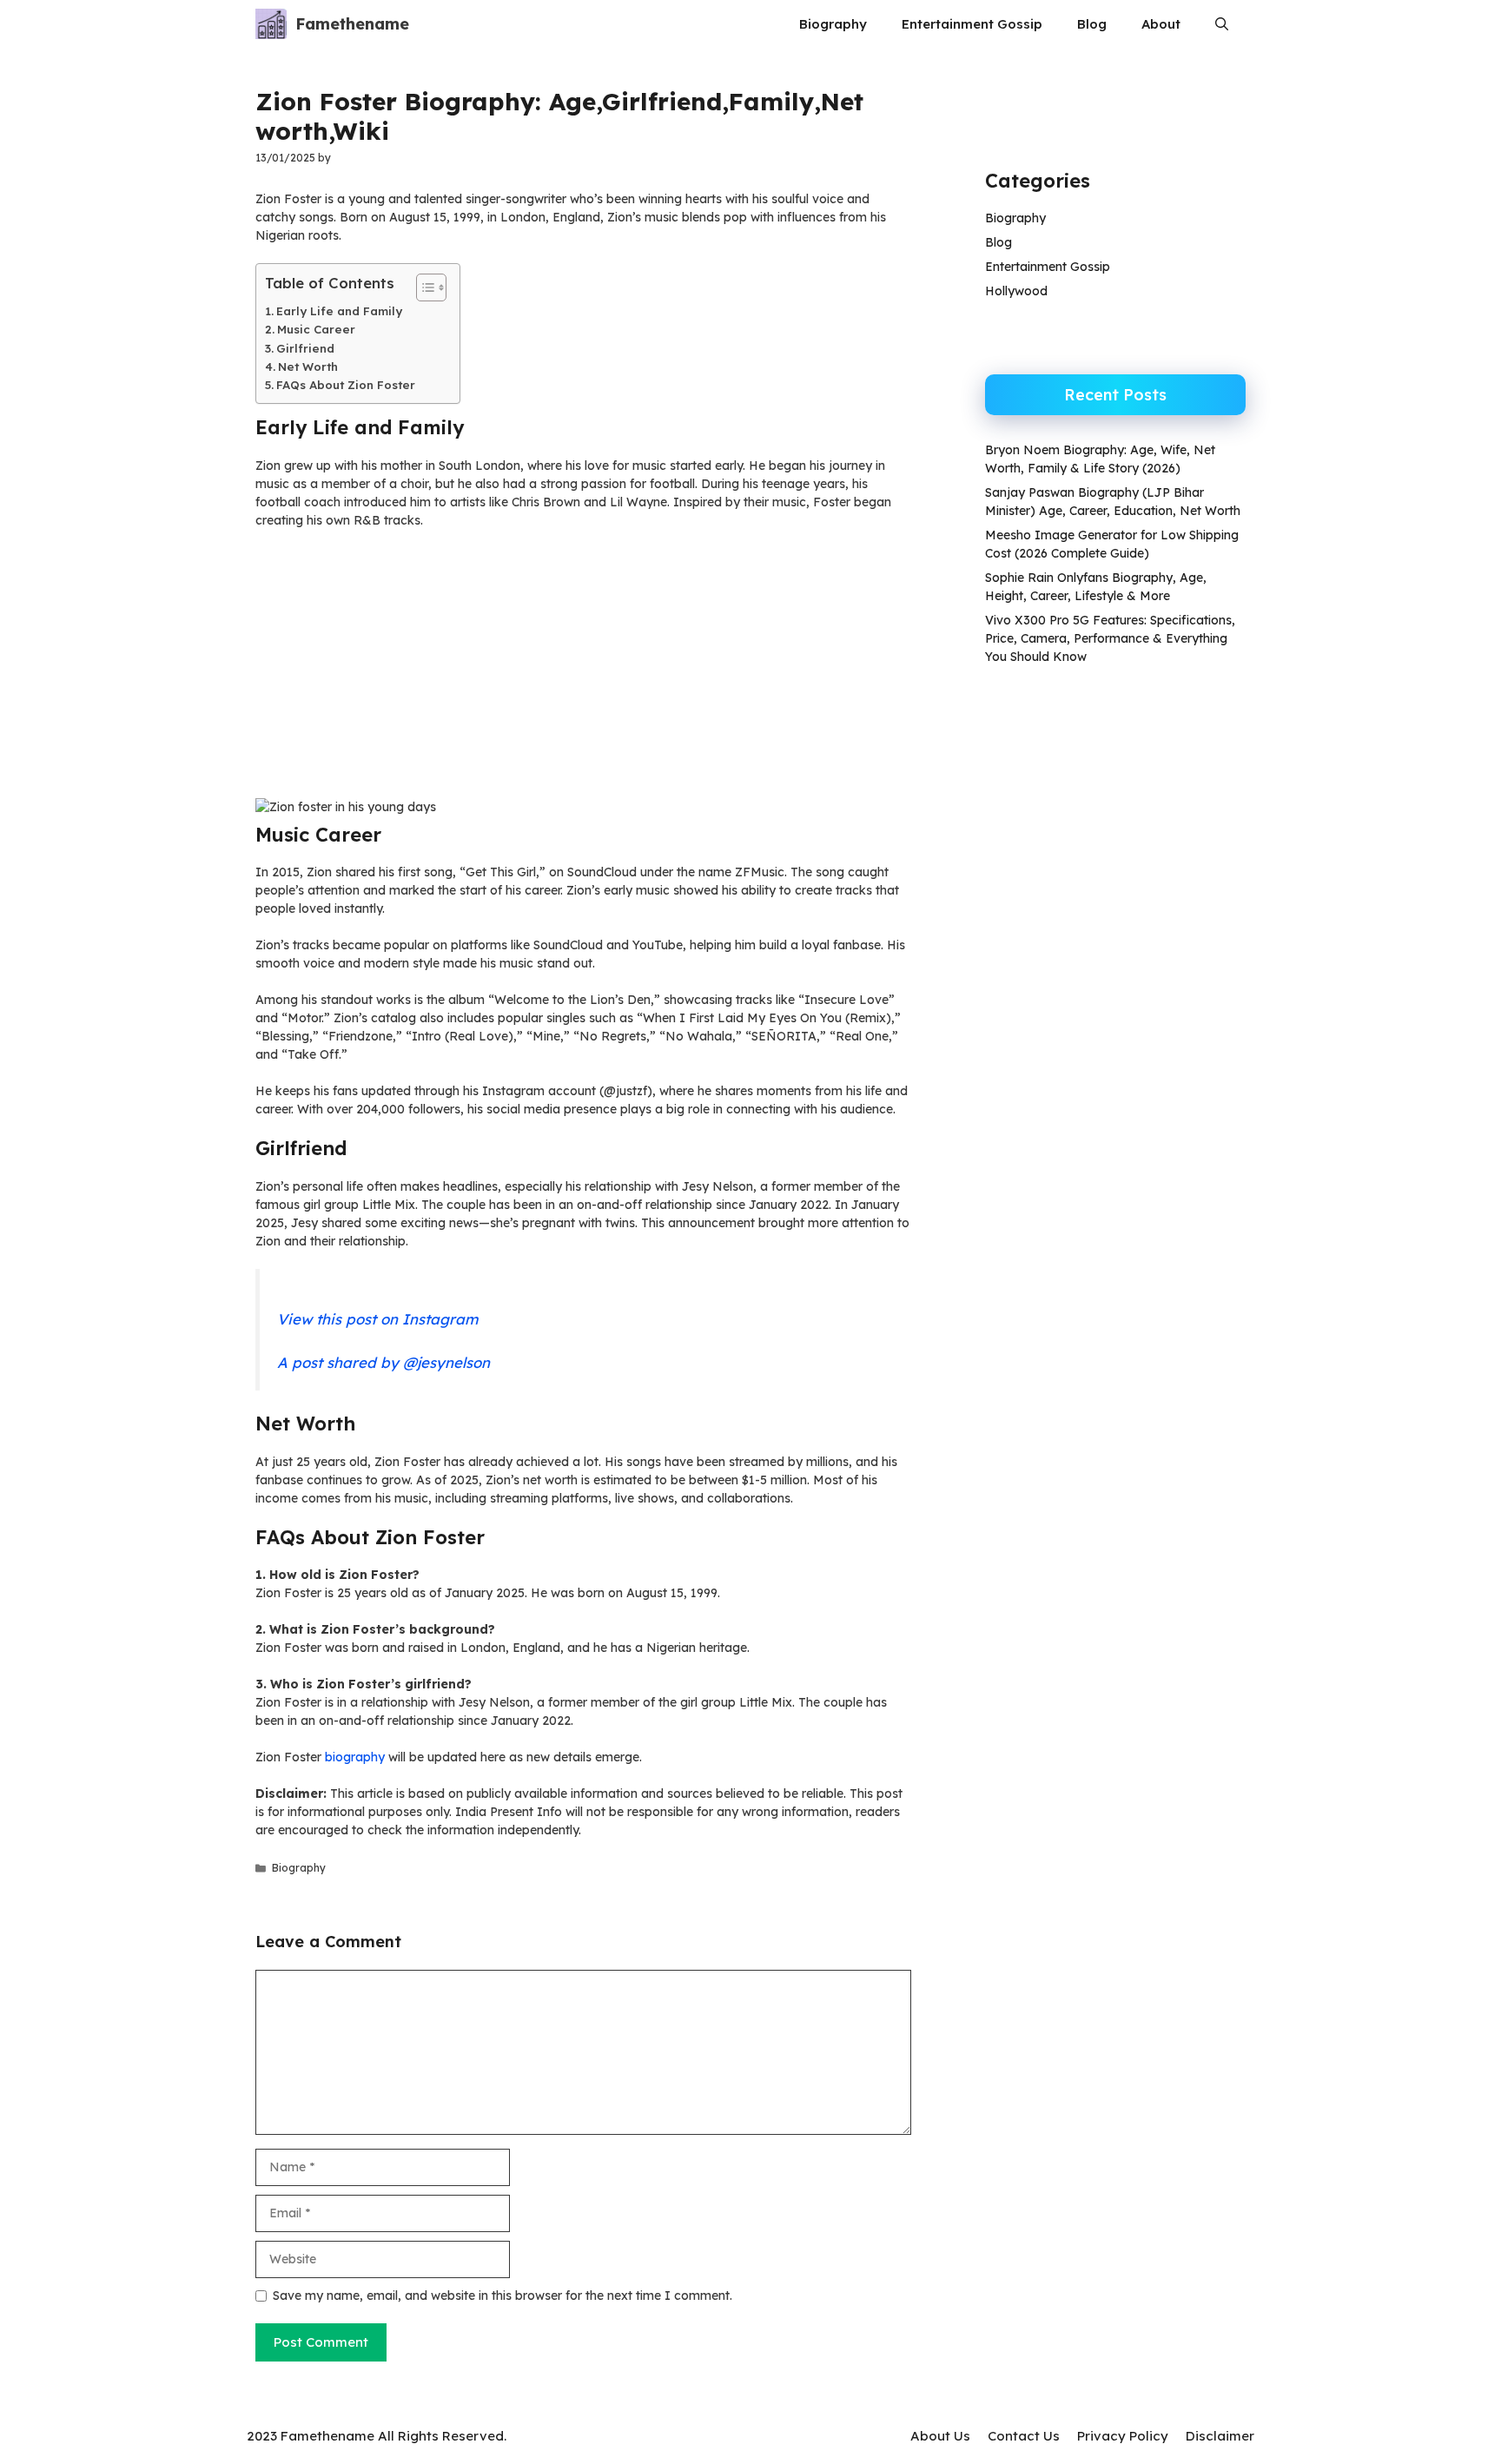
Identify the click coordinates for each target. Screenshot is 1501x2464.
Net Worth (308, 367)
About (1161, 24)
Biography (833, 24)
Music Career (316, 329)
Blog (1092, 24)
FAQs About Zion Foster (346, 385)
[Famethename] (271, 24)
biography (355, 1757)
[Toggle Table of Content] (423, 287)
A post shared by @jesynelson (384, 1362)
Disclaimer (1220, 2436)
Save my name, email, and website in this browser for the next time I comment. (503, 2296)
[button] (1222, 24)
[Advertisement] (583, 670)
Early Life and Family (339, 311)
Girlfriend (305, 348)
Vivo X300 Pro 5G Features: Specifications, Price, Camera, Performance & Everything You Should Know (1110, 638)
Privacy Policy (1123, 2436)
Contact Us (1024, 2436)
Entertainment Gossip (972, 24)
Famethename (352, 24)
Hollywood (1016, 291)
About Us (940, 2436)
